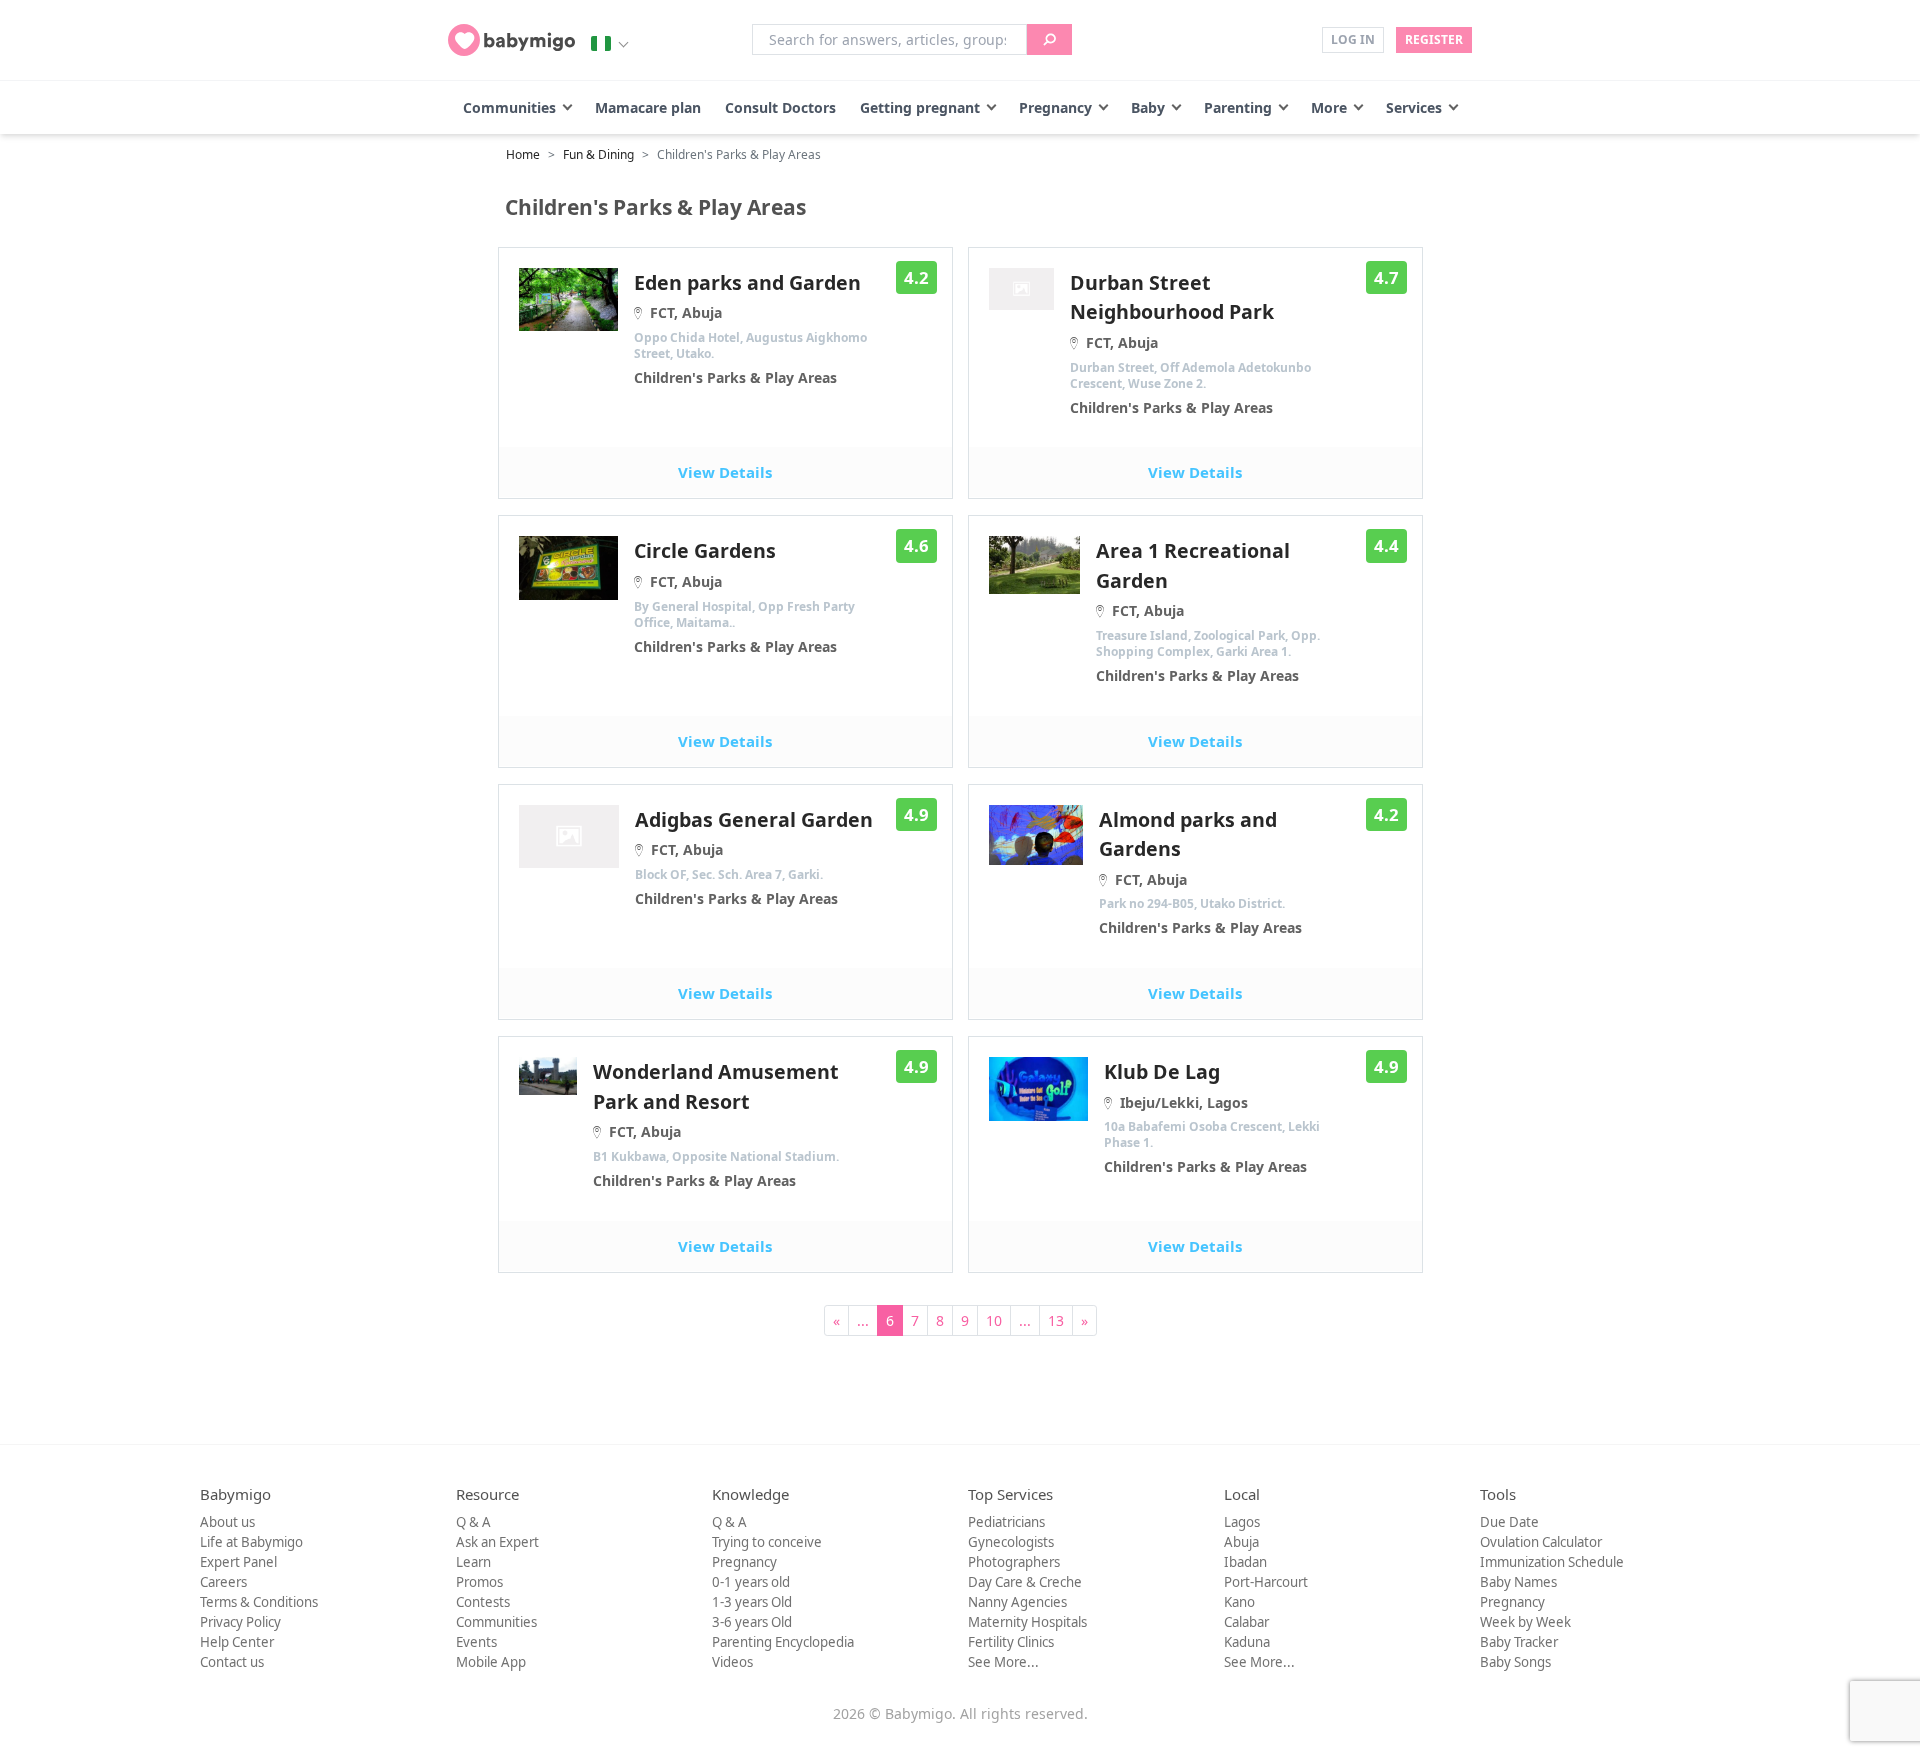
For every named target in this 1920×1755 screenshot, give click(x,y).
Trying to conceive (767, 1542)
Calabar (1246, 1622)
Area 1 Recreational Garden (1208, 611)
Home (523, 154)
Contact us (232, 1662)
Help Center (237, 1642)
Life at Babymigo (251, 1542)
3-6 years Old (752, 1622)
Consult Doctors (780, 107)
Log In (1353, 39)
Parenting (1238, 107)
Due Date (1509, 1522)
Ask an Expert (497, 1542)
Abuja (1241, 1542)
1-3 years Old (752, 1602)
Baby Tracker (1519, 1642)
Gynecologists (1011, 1542)
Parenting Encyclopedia (783, 1642)
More (1329, 107)
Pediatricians (1006, 1522)
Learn (473, 1562)
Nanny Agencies (1017, 1602)
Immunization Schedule (1552, 1562)
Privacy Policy (240, 1622)
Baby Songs (1515, 1662)
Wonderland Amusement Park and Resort (716, 1124)
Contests (483, 1602)
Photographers (1014, 1562)
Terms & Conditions (259, 1602)
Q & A (473, 1522)
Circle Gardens (744, 596)
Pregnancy (1055, 107)
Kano (1239, 1602)
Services (1414, 107)
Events (476, 1642)
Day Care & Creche (1025, 1582)
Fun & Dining (598, 154)
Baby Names (1518, 1582)
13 (1056, 1320)
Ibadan (1245, 1562)
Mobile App (491, 1662)
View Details (725, 472)
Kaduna (1247, 1642)
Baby (1148, 107)
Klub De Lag (1212, 1117)
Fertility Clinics (1011, 1642)
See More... (1003, 1662)
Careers (223, 1582)
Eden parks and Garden (750, 328)
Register (1434, 39)
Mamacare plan (648, 107)
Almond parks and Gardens (1200, 872)
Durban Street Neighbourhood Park (1190, 343)
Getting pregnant (920, 107)
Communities (509, 107)
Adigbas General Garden (754, 857)
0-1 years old (751, 1582)
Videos (732, 1662)
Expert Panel (238, 1562)
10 (994, 1320)
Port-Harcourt (1266, 1582)
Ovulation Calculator (1541, 1542)
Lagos (1242, 1522)
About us (227, 1522)
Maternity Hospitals (1027, 1622)
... (863, 1320)
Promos (479, 1582)
